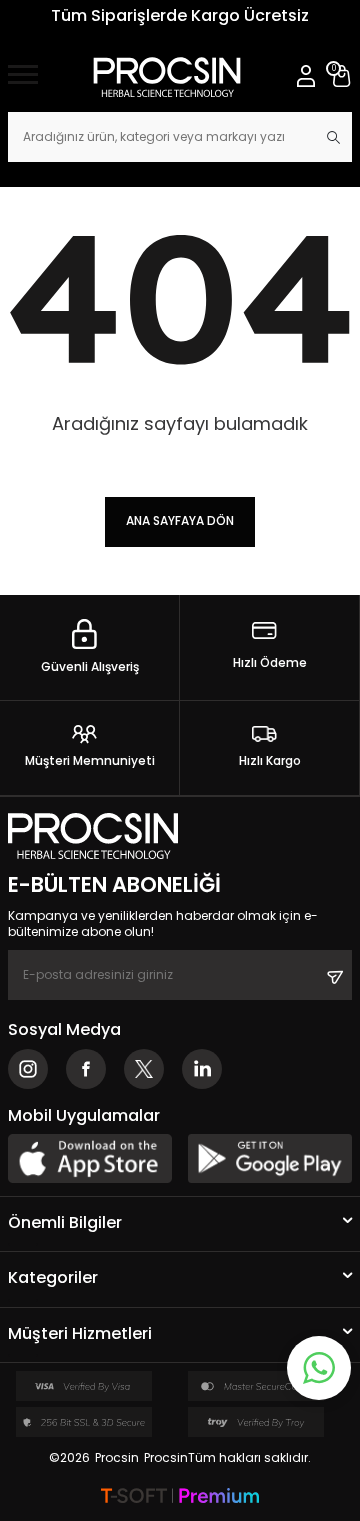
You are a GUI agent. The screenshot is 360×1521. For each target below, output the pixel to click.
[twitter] (144, 1069)
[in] (202, 1069)
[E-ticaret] (180, 1497)
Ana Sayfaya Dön (180, 520)
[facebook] (86, 1069)
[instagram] (28, 1069)
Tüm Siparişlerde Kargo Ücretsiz (180, 15)
